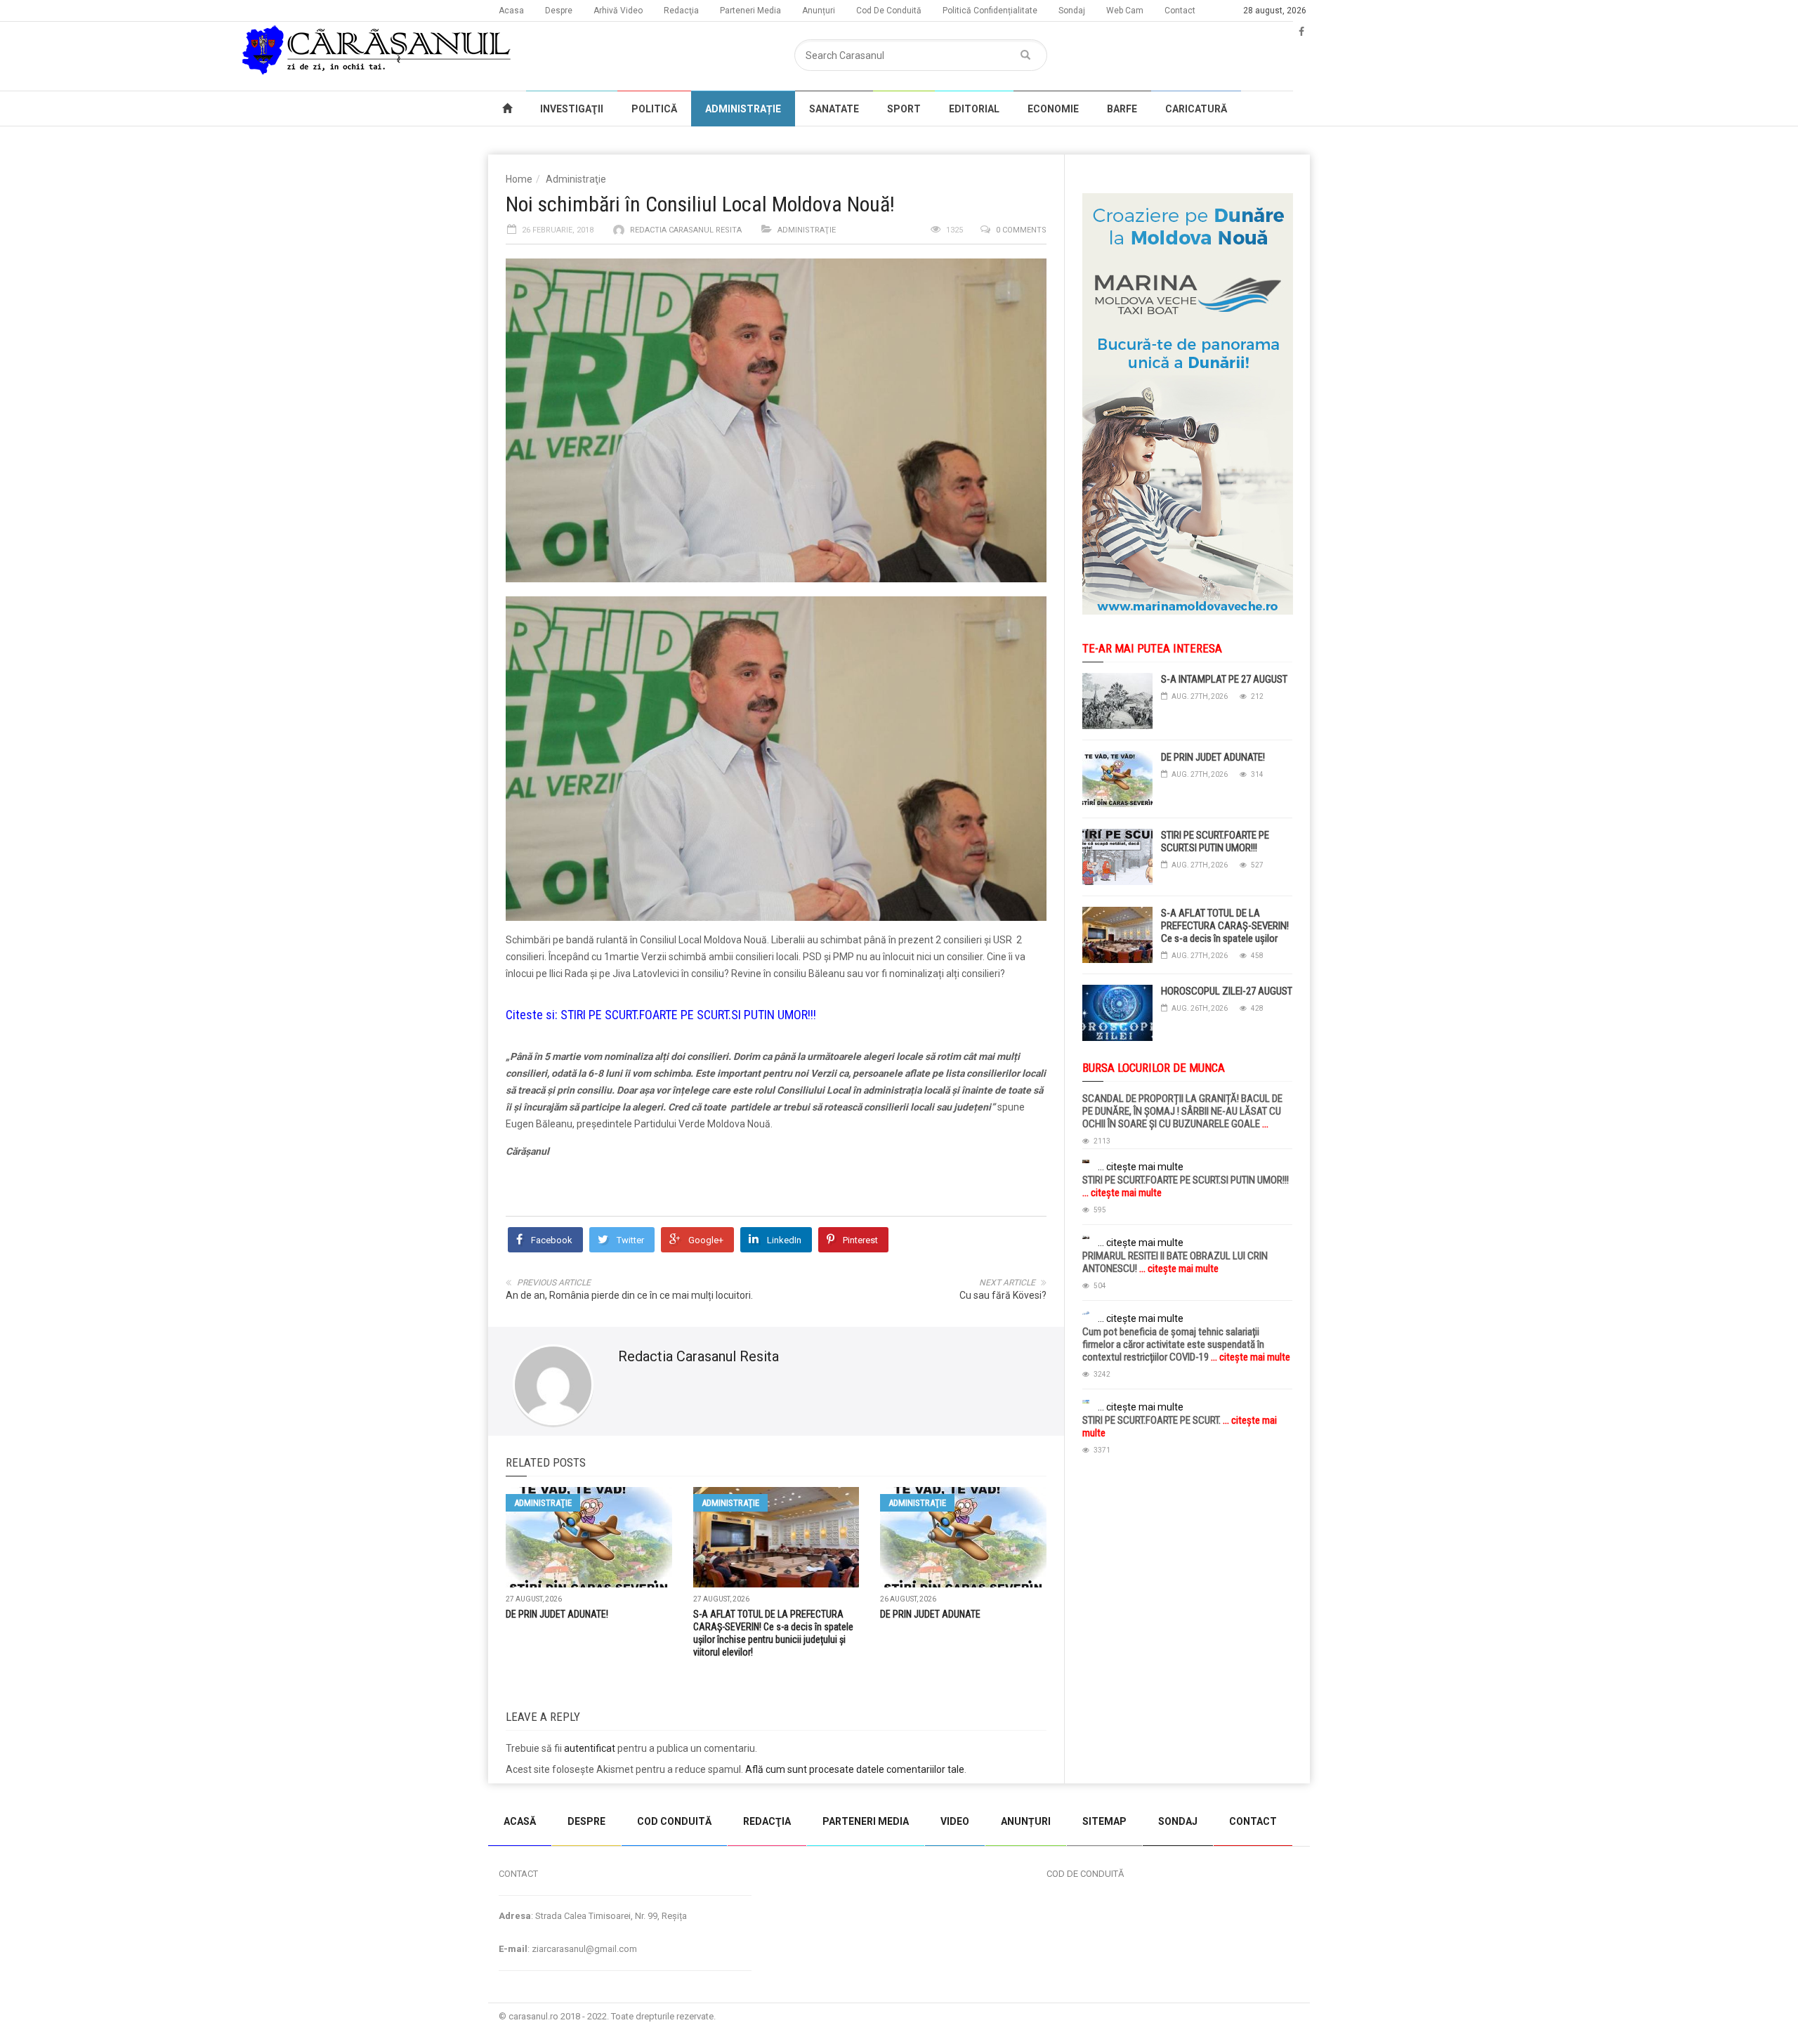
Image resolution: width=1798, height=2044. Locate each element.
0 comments (1021, 230)
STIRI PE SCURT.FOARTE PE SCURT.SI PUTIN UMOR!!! (688, 1015)
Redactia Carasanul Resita (686, 230)
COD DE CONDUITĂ (1085, 1874)
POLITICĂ (654, 109)
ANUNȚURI (1026, 1821)
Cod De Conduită (889, 11)
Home (519, 179)
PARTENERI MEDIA (866, 1821)
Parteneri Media (750, 11)
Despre (559, 11)
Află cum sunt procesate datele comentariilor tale (855, 1769)
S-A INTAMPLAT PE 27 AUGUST (1224, 679)
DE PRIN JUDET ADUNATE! (557, 1614)
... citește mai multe (1141, 1167)
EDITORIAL (974, 109)
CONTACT (1253, 1821)
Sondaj (1072, 11)
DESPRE (586, 1821)
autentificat (590, 1748)
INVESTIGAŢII (572, 109)
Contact (1180, 11)
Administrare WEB (1259, 2016)
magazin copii (81, 1790)
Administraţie (576, 179)
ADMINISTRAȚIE (743, 109)
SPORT (904, 109)
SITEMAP (1104, 1821)
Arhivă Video (618, 11)
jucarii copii (24, 1790)
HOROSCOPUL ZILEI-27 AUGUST (1227, 991)
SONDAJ (1178, 1821)
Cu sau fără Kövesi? (1003, 1295)
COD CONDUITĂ (674, 1821)
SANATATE (834, 109)
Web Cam (1125, 11)
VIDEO (955, 1821)
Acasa (511, 11)
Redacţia (681, 11)
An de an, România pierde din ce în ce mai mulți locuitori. (629, 1295)
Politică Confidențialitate (990, 11)
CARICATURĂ (1196, 109)
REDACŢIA (767, 1821)
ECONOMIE (1053, 109)
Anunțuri (819, 11)
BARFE (1122, 109)
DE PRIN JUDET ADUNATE (930, 1614)
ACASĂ (520, 1821)
